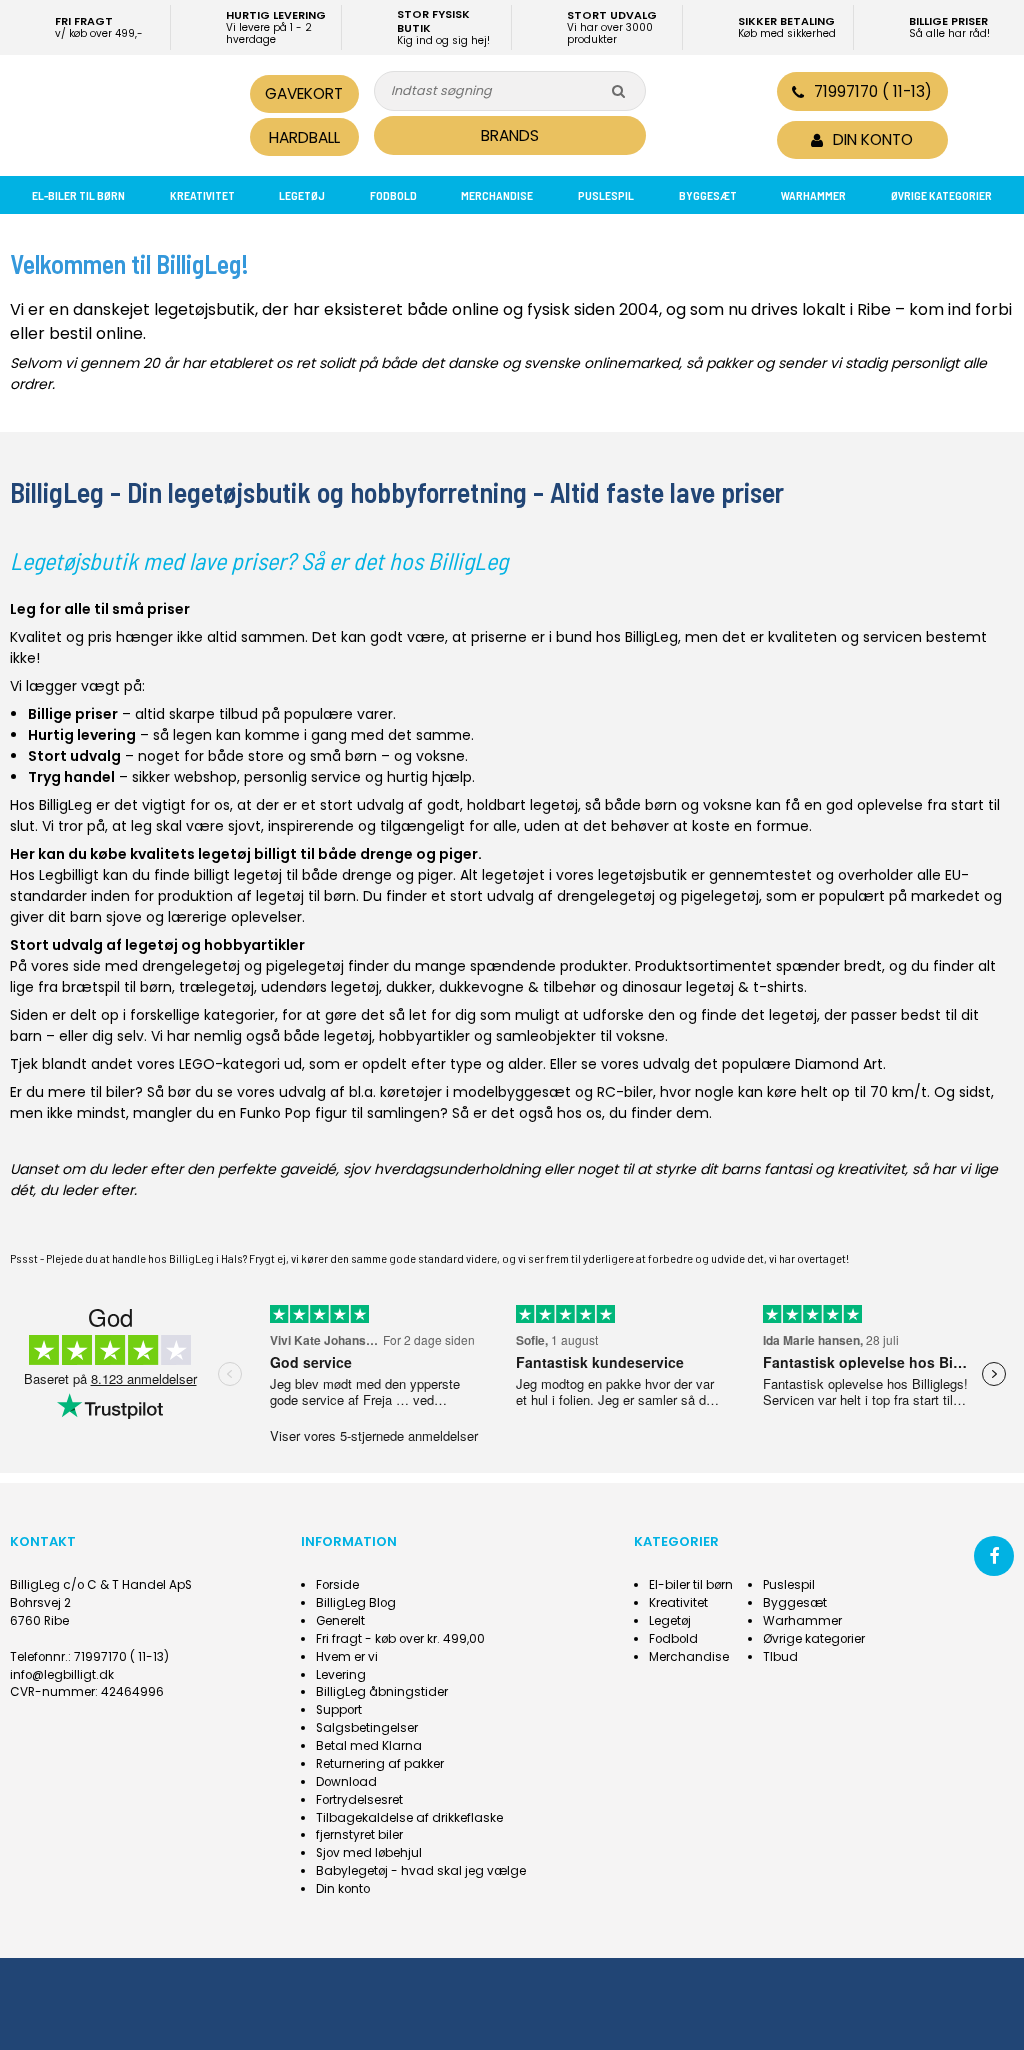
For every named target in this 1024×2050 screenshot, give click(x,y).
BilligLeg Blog (356, 1603)
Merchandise (497, 195)
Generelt (340, 1621)
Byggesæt (708, 195)
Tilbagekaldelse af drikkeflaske (409, 1818)
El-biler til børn (78, 195)
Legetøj (302, 195)
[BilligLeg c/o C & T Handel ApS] (122, 112)
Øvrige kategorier (941, 195)
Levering (341, 1675)
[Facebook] (994, 1556)
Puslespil (606, 195)
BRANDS (510, 135)
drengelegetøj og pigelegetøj (658, 896)
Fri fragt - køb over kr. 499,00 (400, 1639)
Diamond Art (839, 1064)
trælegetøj (216, 987)
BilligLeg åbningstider (382, 1692)
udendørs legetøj (320, 987)
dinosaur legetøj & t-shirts (713, 987)
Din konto (343, 1889)
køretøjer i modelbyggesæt (475, 1092)
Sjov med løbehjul (369, 1853)
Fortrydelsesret (359, 1800)
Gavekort (304, 93)
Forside (337, 1585)
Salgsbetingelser (367, 1728)
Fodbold (393, 195)
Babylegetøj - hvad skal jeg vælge (421, 1871)
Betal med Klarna (369, 1746)
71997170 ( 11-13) (873, 91)
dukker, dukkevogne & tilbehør (491, 987)
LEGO (197, 1064)
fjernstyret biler (359, 1835)
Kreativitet (202, 195)
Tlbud (780, 1657)
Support (339, 1710)
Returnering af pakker (380, 1764)
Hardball (304, 137)
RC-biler (625, 1092)
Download (346, 1782)
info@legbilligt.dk (62, 1675)
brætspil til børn (117, 987)
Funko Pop (275, 1113)
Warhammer (813, 195)
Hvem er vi (347, 1657)
